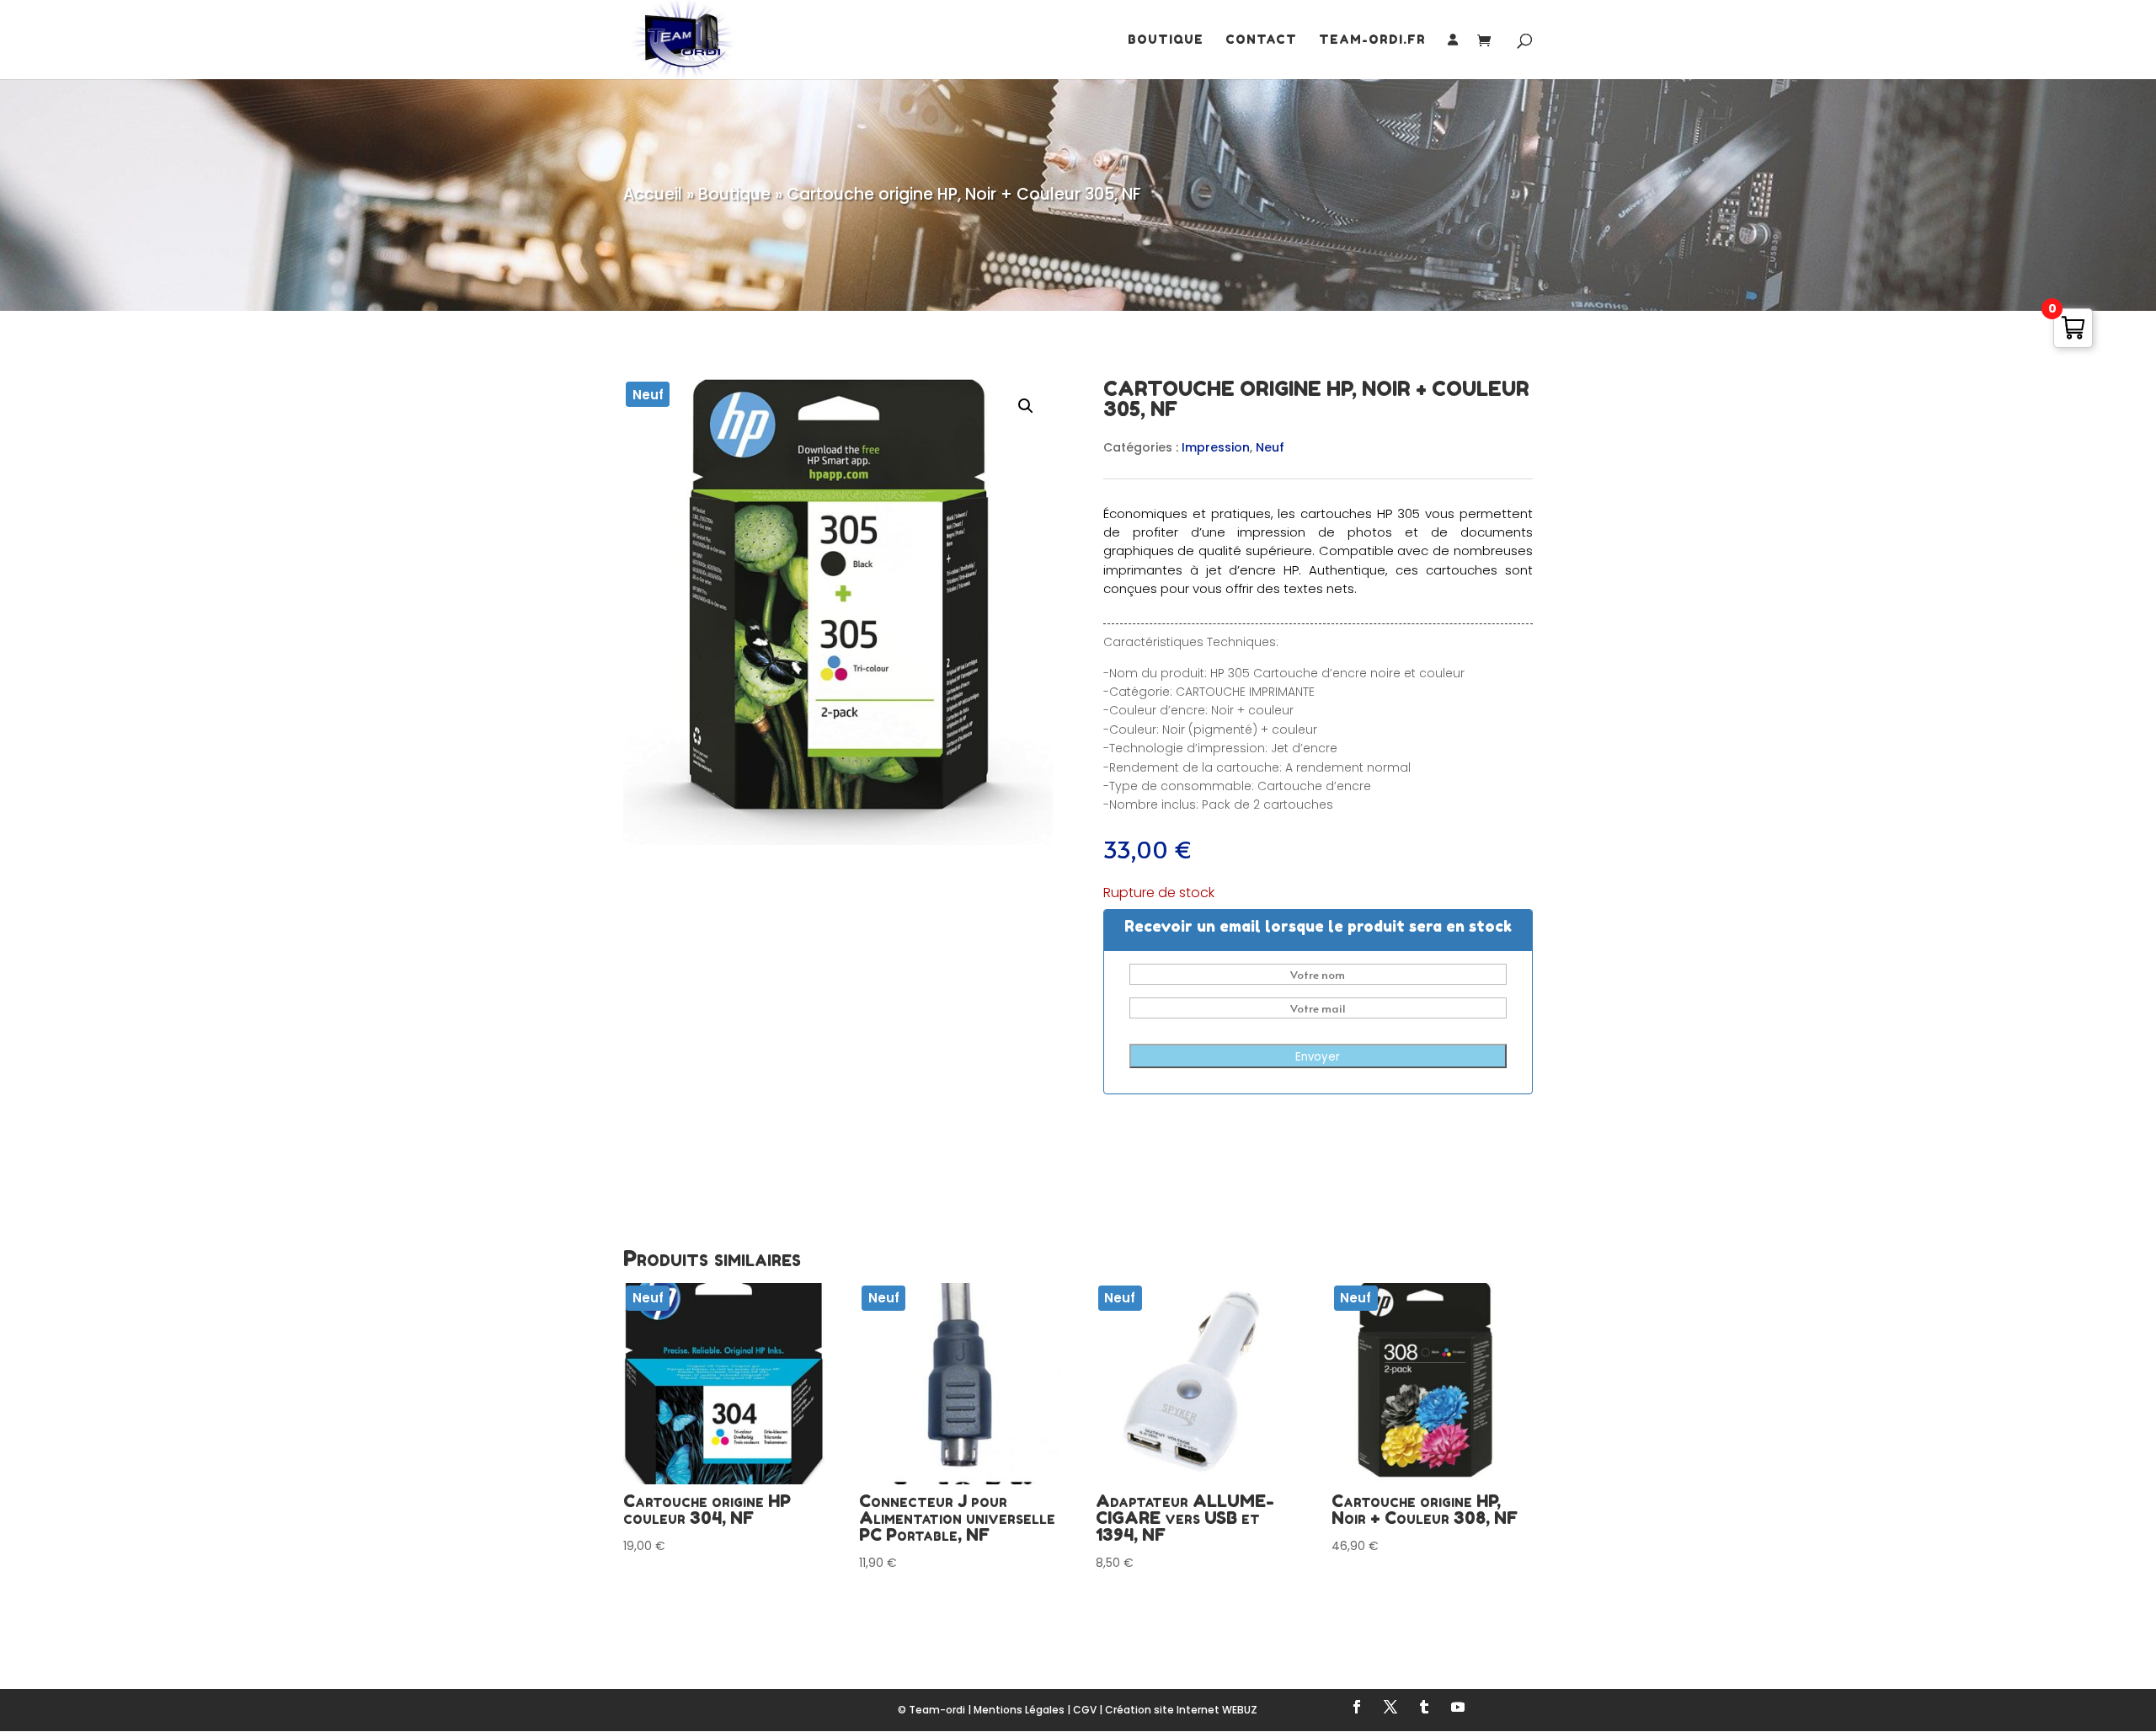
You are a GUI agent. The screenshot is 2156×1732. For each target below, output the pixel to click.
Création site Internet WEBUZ (1181, 1710)
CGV (1085, 1710)
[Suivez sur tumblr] (1424, 1707)
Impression (1216, 447)
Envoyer (1318, 1057)
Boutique (1166, 40)
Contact (1261, 40)
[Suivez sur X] (1390, 1707)
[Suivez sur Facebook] (1357, 1707)
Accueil (653, 194)
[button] (1026, 406)
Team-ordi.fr (1372, 40)
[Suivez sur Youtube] (1458, 1707)
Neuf (1270, 447)
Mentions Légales (1019, 1710)
